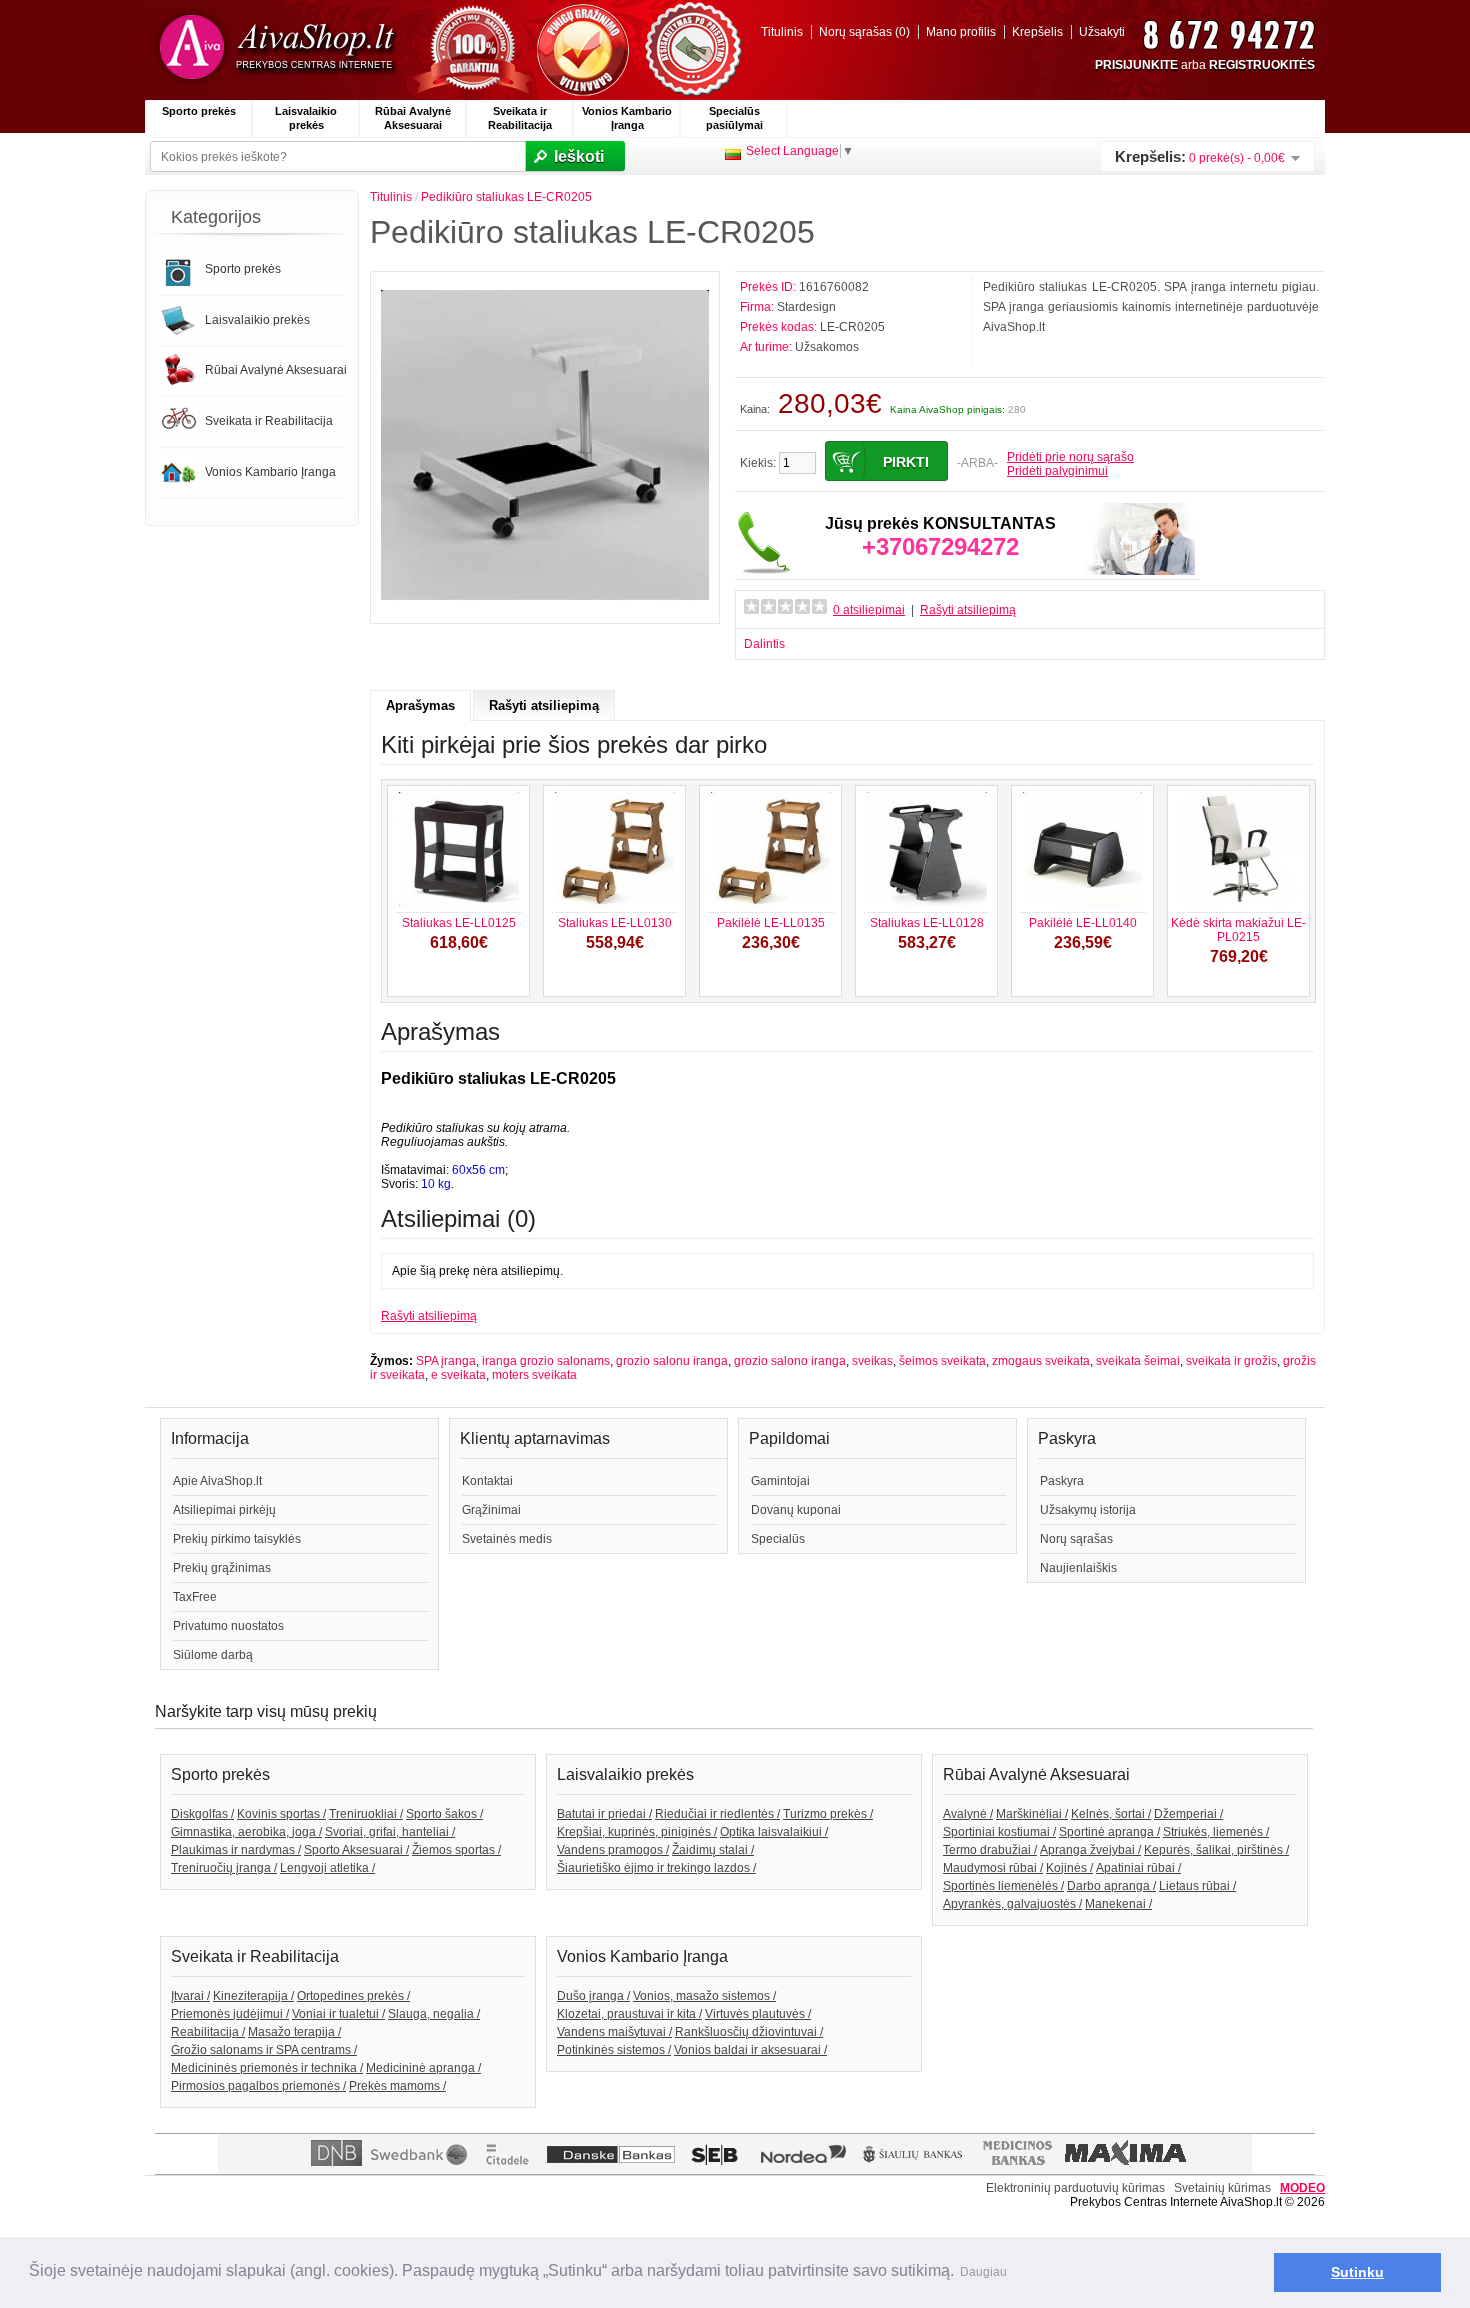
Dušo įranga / (593, 1996)
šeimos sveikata (942, 1361)
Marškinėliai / (1032, 1814)
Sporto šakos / (444, 1814)
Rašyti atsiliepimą (968, 610)
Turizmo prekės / (828, 1814)
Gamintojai (780, 1481)
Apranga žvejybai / (1090, 1850)
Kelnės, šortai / (1111, 1814)
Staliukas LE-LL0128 (927, 923)
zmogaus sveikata (1041, 1361)
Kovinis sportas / (281, 1814)
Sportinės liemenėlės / (1003, 1886)
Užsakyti (1102, 32)
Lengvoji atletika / (327, 1868)
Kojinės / (1069, 1868)
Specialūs (778, 1539)
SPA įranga (446, 1361)
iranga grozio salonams (546, 1361)
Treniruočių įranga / (224, 1868)
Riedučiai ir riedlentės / (717, 1814)
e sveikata (458, 1375)
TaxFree (195, 1597)
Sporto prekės (199, 111)
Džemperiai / (1188, 1814)
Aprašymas (420, 705)
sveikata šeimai (1138, 1361)
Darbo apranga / (1111, 1886)
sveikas (872, 1361)
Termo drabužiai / (990, 1850)
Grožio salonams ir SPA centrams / (264, 2050)
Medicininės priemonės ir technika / (267, 2068)
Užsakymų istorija (1088, 1510)
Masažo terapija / (294, 2032)
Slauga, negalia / (434, 2014)
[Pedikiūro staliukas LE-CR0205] (545, 606)
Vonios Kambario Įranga (627, 118)
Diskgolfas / (202, 1814)
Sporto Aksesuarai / (356, 1850)
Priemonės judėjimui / (230, 2014)
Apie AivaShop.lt (217, 1481)
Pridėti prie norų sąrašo (1070, 457)
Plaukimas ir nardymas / (236, 1850)
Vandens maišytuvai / (614, 2032)
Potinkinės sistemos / (614, 2050)
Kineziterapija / (253, 1996)
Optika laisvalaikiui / (774, 1832)
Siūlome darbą (213, 1655)
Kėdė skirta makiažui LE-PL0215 (1238, 930)
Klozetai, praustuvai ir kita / (629, 2014)
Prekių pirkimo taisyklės (237, 1539)
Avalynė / (968, 1814)
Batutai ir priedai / (604, 1814)
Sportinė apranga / (1109, 1832)
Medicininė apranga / (423, 2068)
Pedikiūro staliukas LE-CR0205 (506, 197)
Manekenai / (1118, 1904)
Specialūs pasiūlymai (734, 118)
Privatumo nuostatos (228, 1626)
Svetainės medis (507, 1539)
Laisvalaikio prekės (306, 118)
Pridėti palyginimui (1057, 471)
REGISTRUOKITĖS (1262, 65)
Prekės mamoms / (397, 2086)
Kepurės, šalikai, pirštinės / (1216, 1850)
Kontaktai (487, 1481)
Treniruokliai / (366, 1814)
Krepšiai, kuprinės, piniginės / (637, 1832)
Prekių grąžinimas (222, 1568)
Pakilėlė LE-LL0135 (771, 923)
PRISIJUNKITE (1136, 65)
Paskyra (1062, 1481)
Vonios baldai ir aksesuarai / (750, 2050)
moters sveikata (534, 1375)
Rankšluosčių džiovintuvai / (749, 2032)
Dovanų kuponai (796, 1510)
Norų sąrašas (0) (864, 32)
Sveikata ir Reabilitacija (520, 118)
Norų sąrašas (1076, 1539)
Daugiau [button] (983, 2272)
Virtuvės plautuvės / (758, 2014)
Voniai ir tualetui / (338, 2014)
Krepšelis (1037, 32)
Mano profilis (961, 32)
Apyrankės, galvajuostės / (1012, 1904)
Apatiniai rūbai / (1138, 1868)
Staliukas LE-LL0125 (459, 923)
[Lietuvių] (733, 154)
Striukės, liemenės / (1216, 1832)
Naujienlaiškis (1078, 1568)
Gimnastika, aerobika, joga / (246, 1832)
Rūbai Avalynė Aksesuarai (413, 118)
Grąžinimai (491, 1510)
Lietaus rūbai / (1197, 1886)
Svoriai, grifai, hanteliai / (390, 1832)
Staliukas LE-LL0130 (615, 923)
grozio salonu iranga (672, 1361)
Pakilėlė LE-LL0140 (1083, 923)
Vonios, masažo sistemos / (704, 1996)
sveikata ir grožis (1231, 1361)
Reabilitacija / (208, 2032)
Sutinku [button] (1357, 2272)
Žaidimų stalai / (713, 1850)
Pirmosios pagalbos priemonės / (258, 2086)
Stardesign (806, 307)
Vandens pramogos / (613, 1850)
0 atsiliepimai (869, 610)
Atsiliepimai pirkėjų (224, 1510)
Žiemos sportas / (456, 1850)
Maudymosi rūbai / (993, 1868)
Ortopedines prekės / (353, 1996)
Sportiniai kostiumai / (999, 1832)
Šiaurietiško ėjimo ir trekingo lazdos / (656, 1868)
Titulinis (782, 32)
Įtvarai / (190, 1996)
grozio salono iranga (790, 1361)
